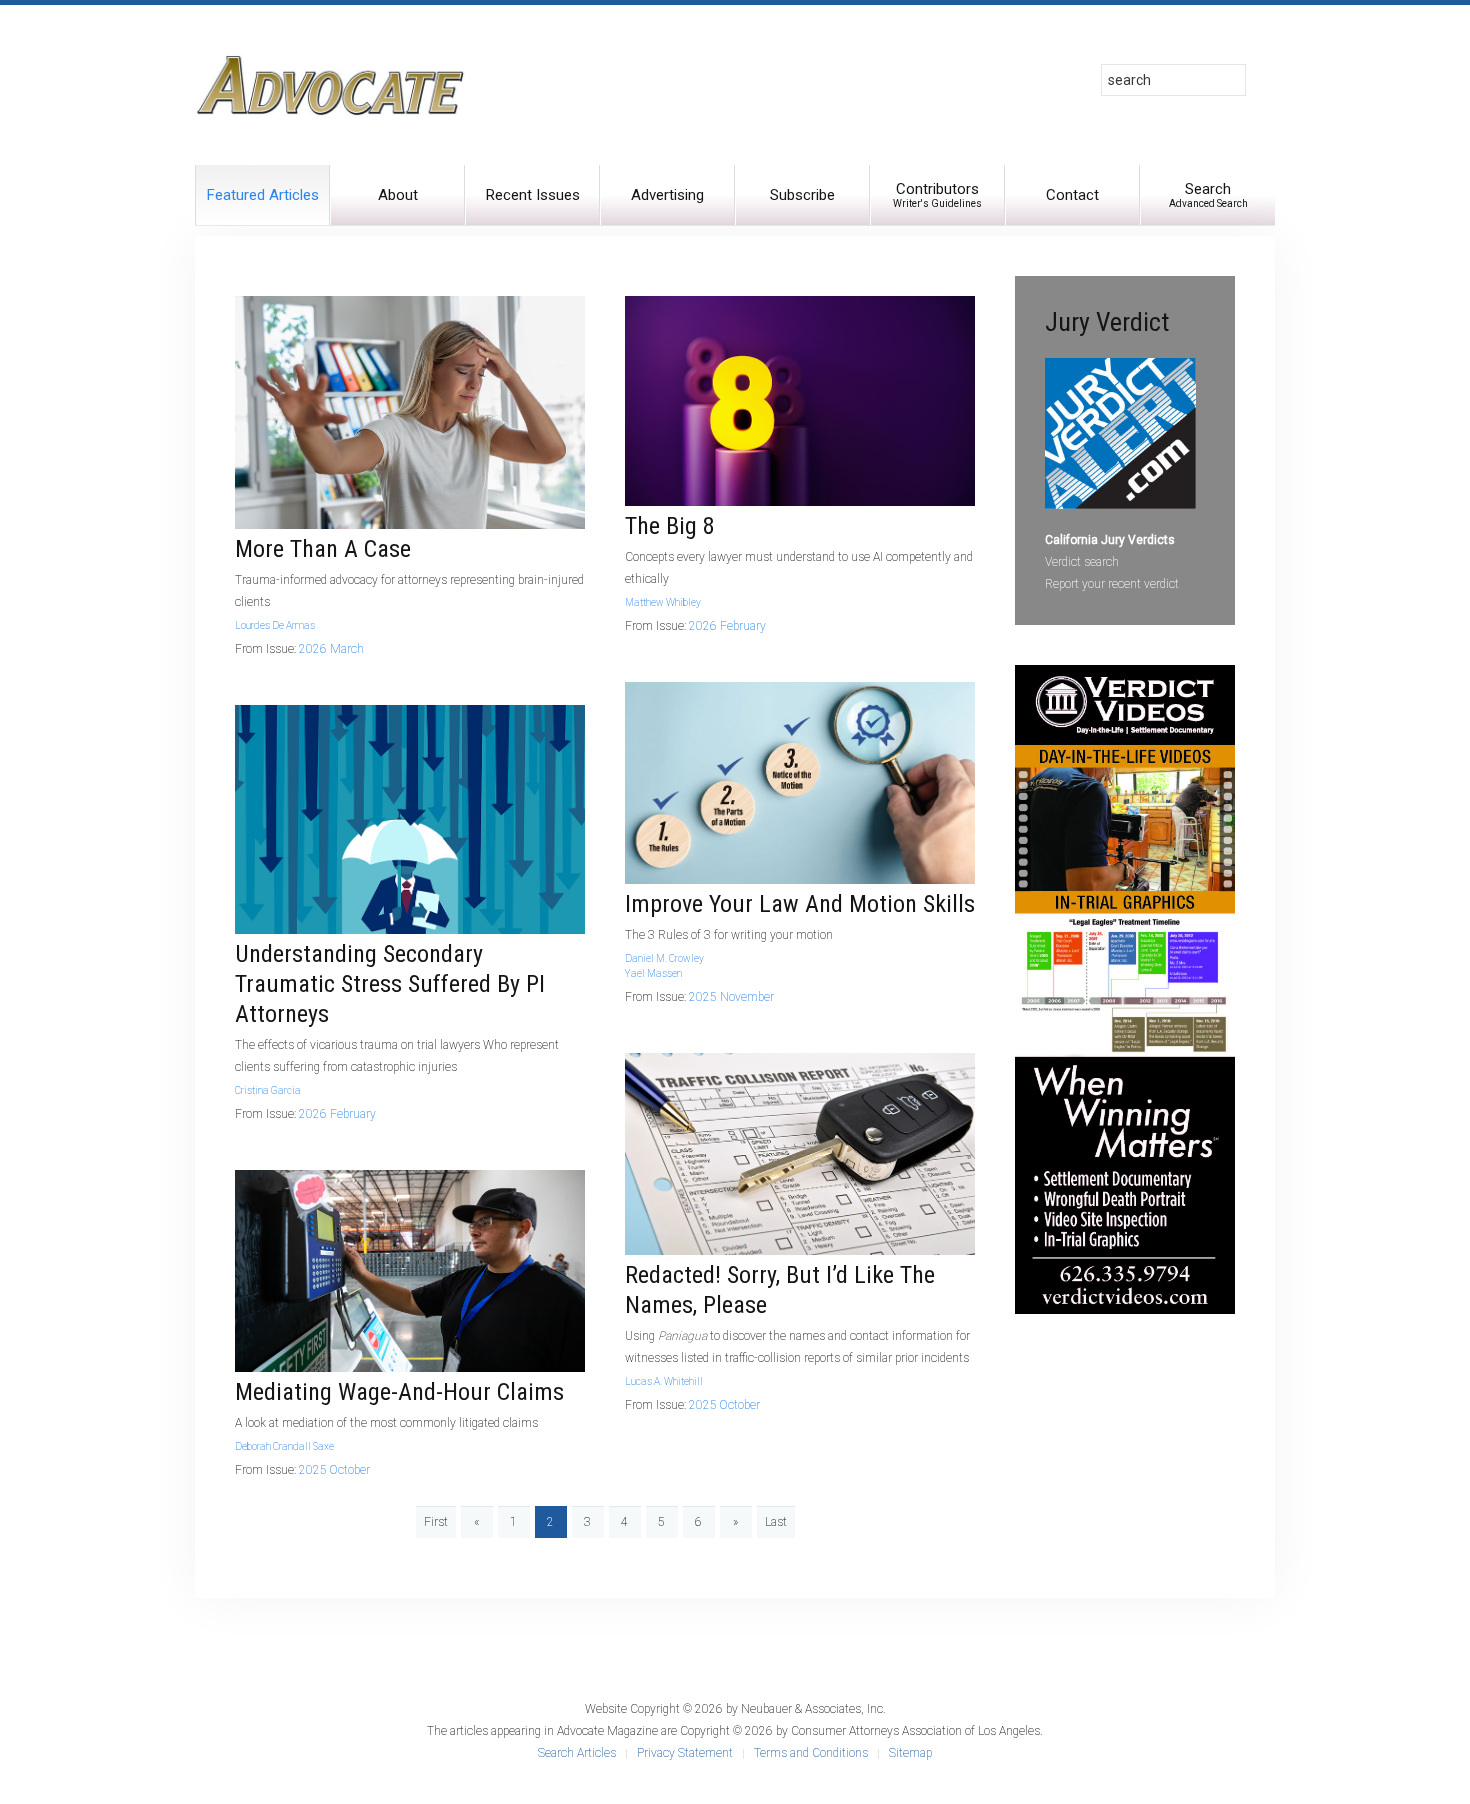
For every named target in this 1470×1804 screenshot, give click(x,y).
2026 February (337, 1114)
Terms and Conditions (811, 1753)
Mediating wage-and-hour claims (399, 1392)
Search (1208, 194)
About (398, 195)
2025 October (334, 1470)
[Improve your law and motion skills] (800, 782)
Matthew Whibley (663, 602)
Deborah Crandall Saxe (284, 1446)
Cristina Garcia (268, 1090)
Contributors (937, 194)
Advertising (667, 195)
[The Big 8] (800, 400)
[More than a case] (410, 412)
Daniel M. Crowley (664, 958)
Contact (1072, 195)
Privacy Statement (685, 1753)
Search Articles (577, 1753)
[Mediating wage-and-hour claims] (410, 1270)
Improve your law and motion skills (800, 904)
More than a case (323, 549)
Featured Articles (263, 195)
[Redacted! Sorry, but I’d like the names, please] (800, 1153)
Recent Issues (533, 195)
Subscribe (802, 195)
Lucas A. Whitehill (664, 1381)
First (436, 1522)
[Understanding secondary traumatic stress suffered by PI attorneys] (410, 819)
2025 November (731, 997)
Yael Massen (653, 973)
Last (776, 1522)
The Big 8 (670, 526)
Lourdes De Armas (275, 625)
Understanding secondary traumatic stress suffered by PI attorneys (390, 984)
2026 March (331, 649)
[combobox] (1173, 80)
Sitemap (910, 1753)
